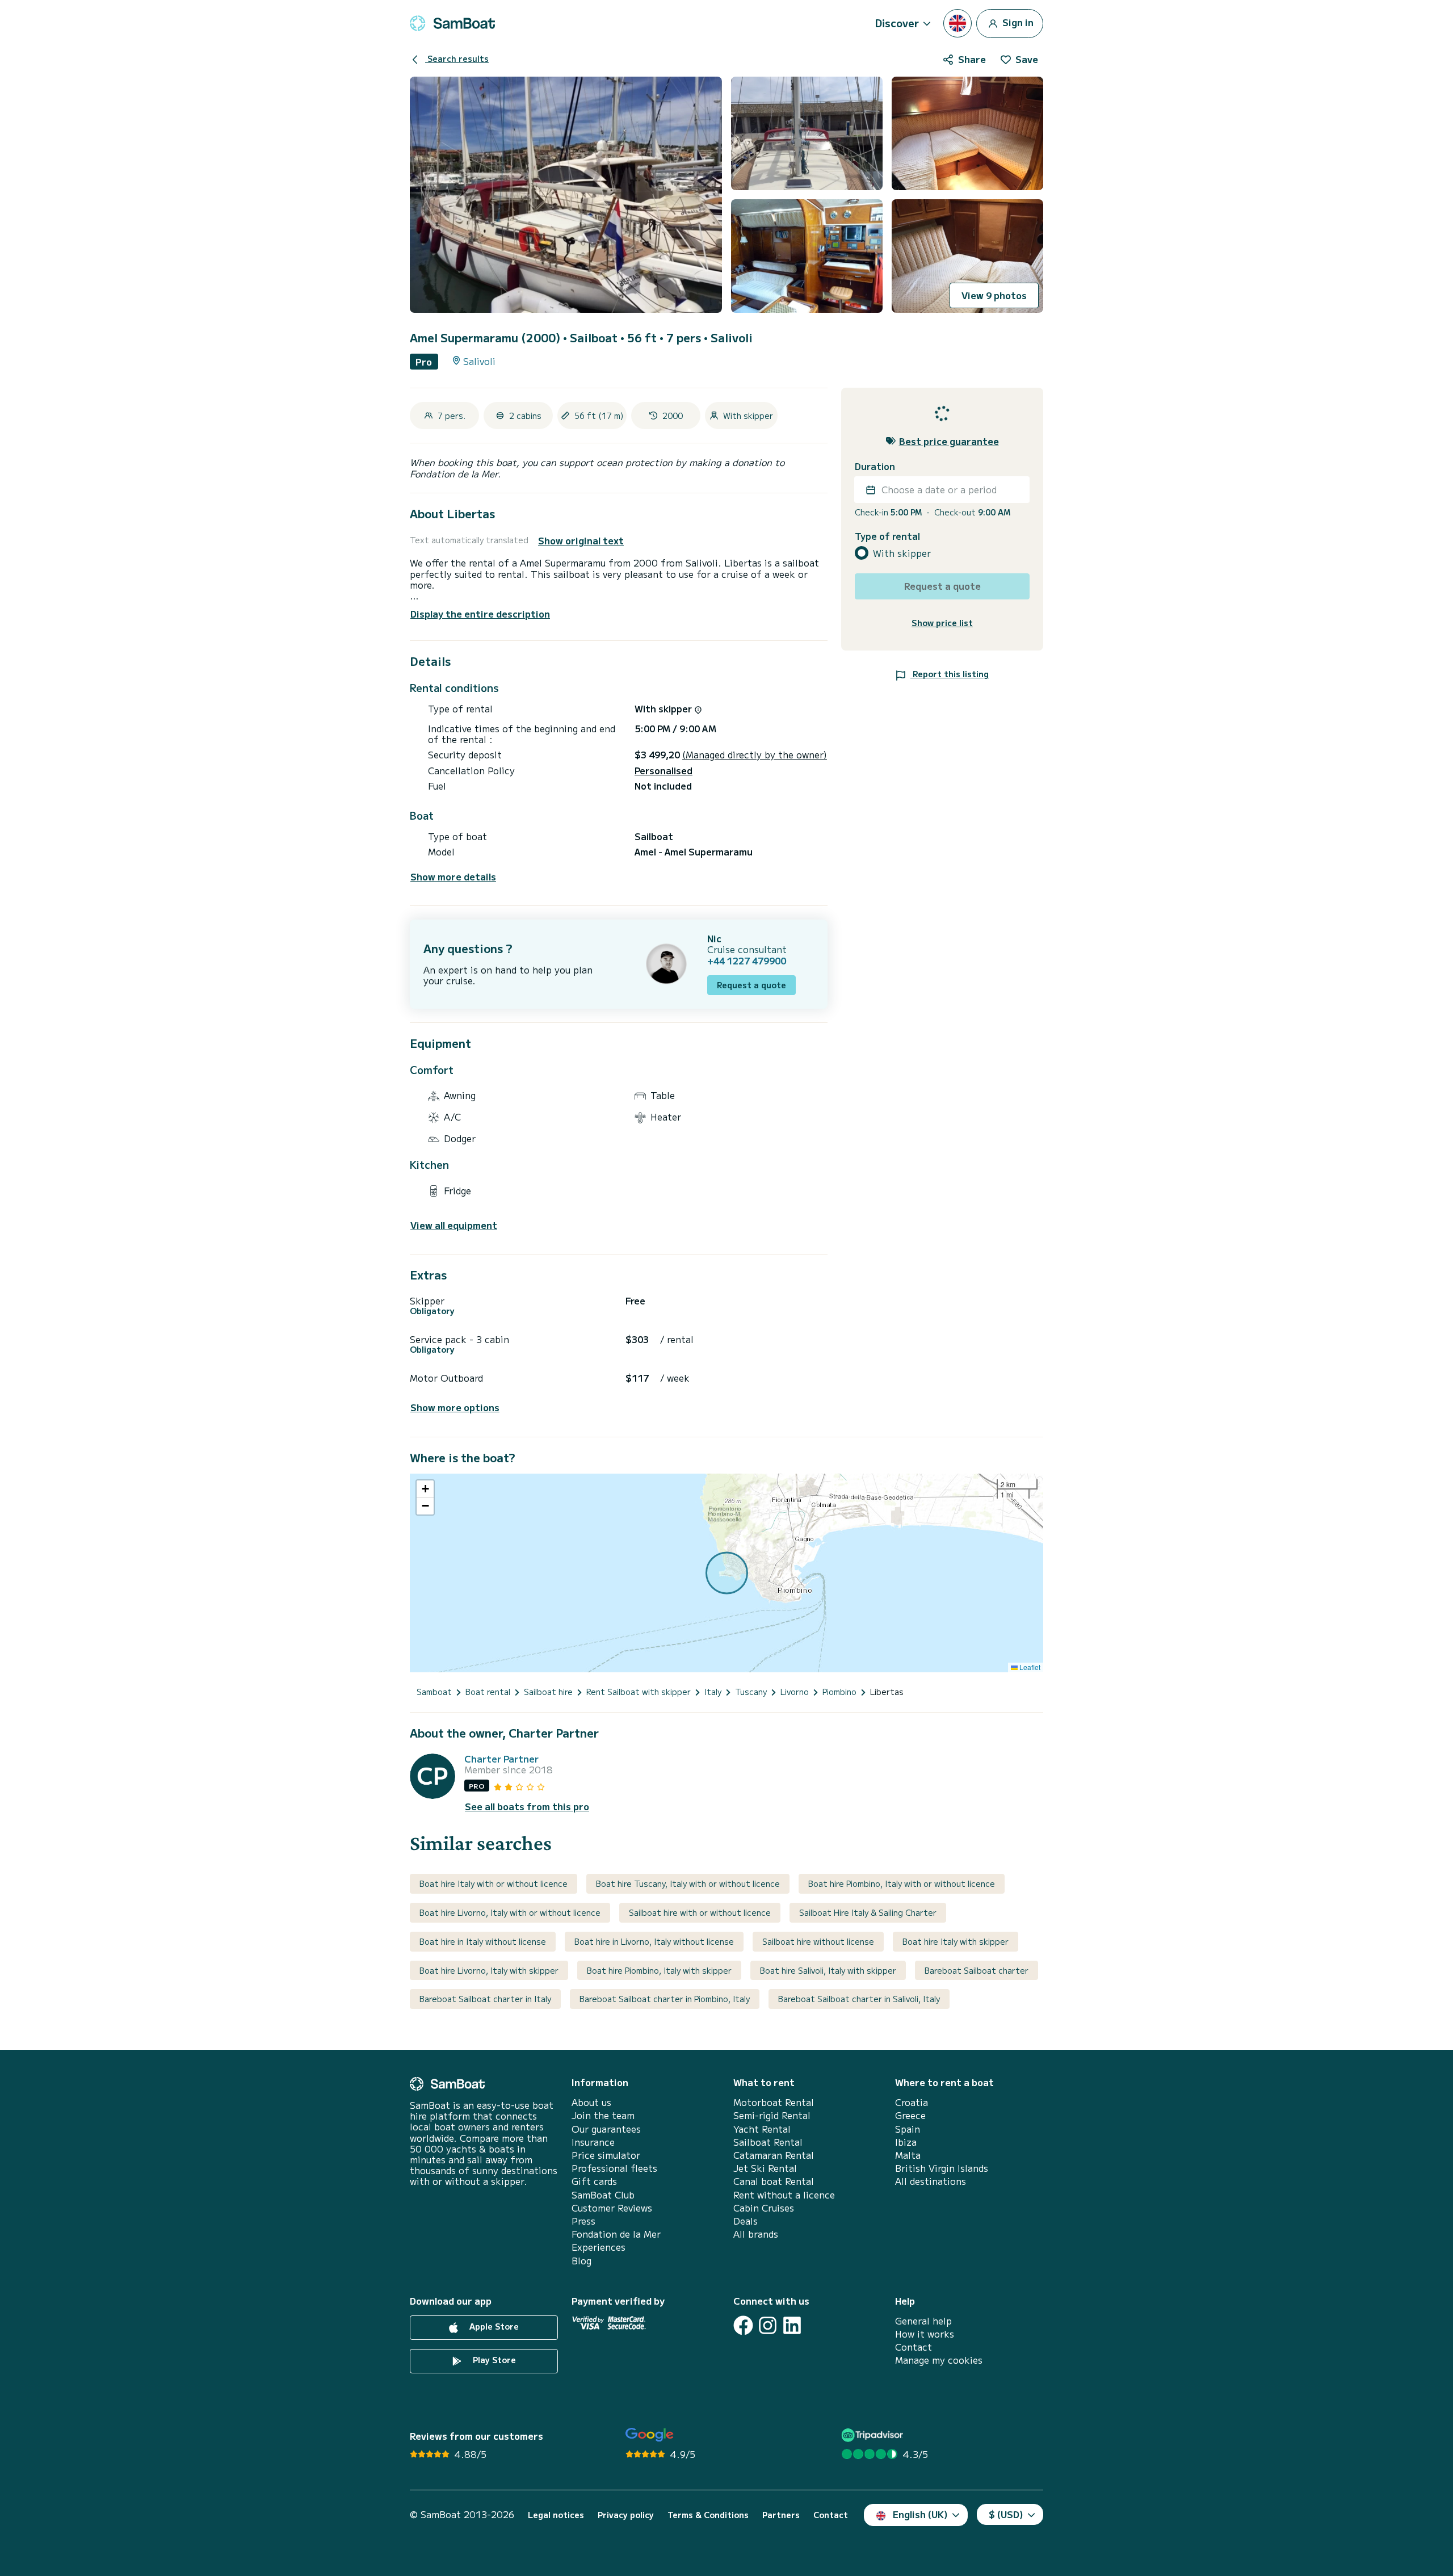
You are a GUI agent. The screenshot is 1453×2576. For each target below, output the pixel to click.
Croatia (912, 2102)
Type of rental (887, 536)
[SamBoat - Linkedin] (792, 2325)
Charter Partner (501, 1759)
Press (583, 2221)
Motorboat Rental (774, 2102)
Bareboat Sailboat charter (977, 1970)
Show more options (455, 1407)
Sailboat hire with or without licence (700, 1912)
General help (923, 2321)
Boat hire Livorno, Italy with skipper (489, 1970)
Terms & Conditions (708, 2515)
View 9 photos (994, 295)
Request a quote (751, 985)
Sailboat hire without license (818, 1941)
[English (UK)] (958, 23)
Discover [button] (897, 23)
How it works (925, 2334)
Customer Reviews (612, 2208)
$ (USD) (1006, 2514)
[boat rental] (452, 23)
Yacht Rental (762, 2129)
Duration (875, 466)
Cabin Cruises (764, 2208)
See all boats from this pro (527, 1807)
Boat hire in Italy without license (483, 1941)
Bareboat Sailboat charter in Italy (485, 1999)
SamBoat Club (603, 2195)
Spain (908, 2129)
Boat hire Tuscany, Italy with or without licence (688, 1883)
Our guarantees (606, 2129)
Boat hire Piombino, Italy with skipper (659, 1970)
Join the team (603, 2115)
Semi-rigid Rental (772, 2115)
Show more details (453, 877)
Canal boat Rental (774, 2181)
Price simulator (606, 2155)
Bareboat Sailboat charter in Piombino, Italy (665, 1999)
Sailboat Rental (768, 2142)
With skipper (902, 553)
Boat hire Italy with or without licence (494, 1883)
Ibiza (906, 2142)
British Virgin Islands (942, 2168)
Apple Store (493, 2326)
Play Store (493, 2360)
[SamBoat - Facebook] (743, 2325)
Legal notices (556, 2515)
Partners (781, 2515)
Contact (914, 2347)
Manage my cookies (939, 2360)
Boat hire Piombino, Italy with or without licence (902, 1883)
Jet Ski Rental (765, 2168)
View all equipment (454, 1225)
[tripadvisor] (874, 2435)
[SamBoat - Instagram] (768, 2325)
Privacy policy (626, 2515)
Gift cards (594, 2181)
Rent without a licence (784, 2195)
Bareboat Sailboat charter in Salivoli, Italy (859, 1999)
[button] (425, 1489)
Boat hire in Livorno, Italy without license (654, 1941)
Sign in (1017, 22)
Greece (910, 2115)
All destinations (931, 2181)
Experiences (599, 2247)
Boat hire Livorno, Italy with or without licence (510, 1912)
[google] (650, 2435)
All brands (756, 2234)
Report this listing (950, 674)
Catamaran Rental (774, 2155)
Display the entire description (480, 614)
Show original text (581, 541)
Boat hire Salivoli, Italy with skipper (828, 1970)
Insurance (593, 2142)
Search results (457, 58)
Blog (581, 2261)
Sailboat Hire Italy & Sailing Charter (868, 1912)
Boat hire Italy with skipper (956, 1941)
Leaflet (1029, 1667)
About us (591, 2102)
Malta (908, 2155)
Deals (746, 2221)
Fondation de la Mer (616, 2234)
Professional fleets (614, 2168)
